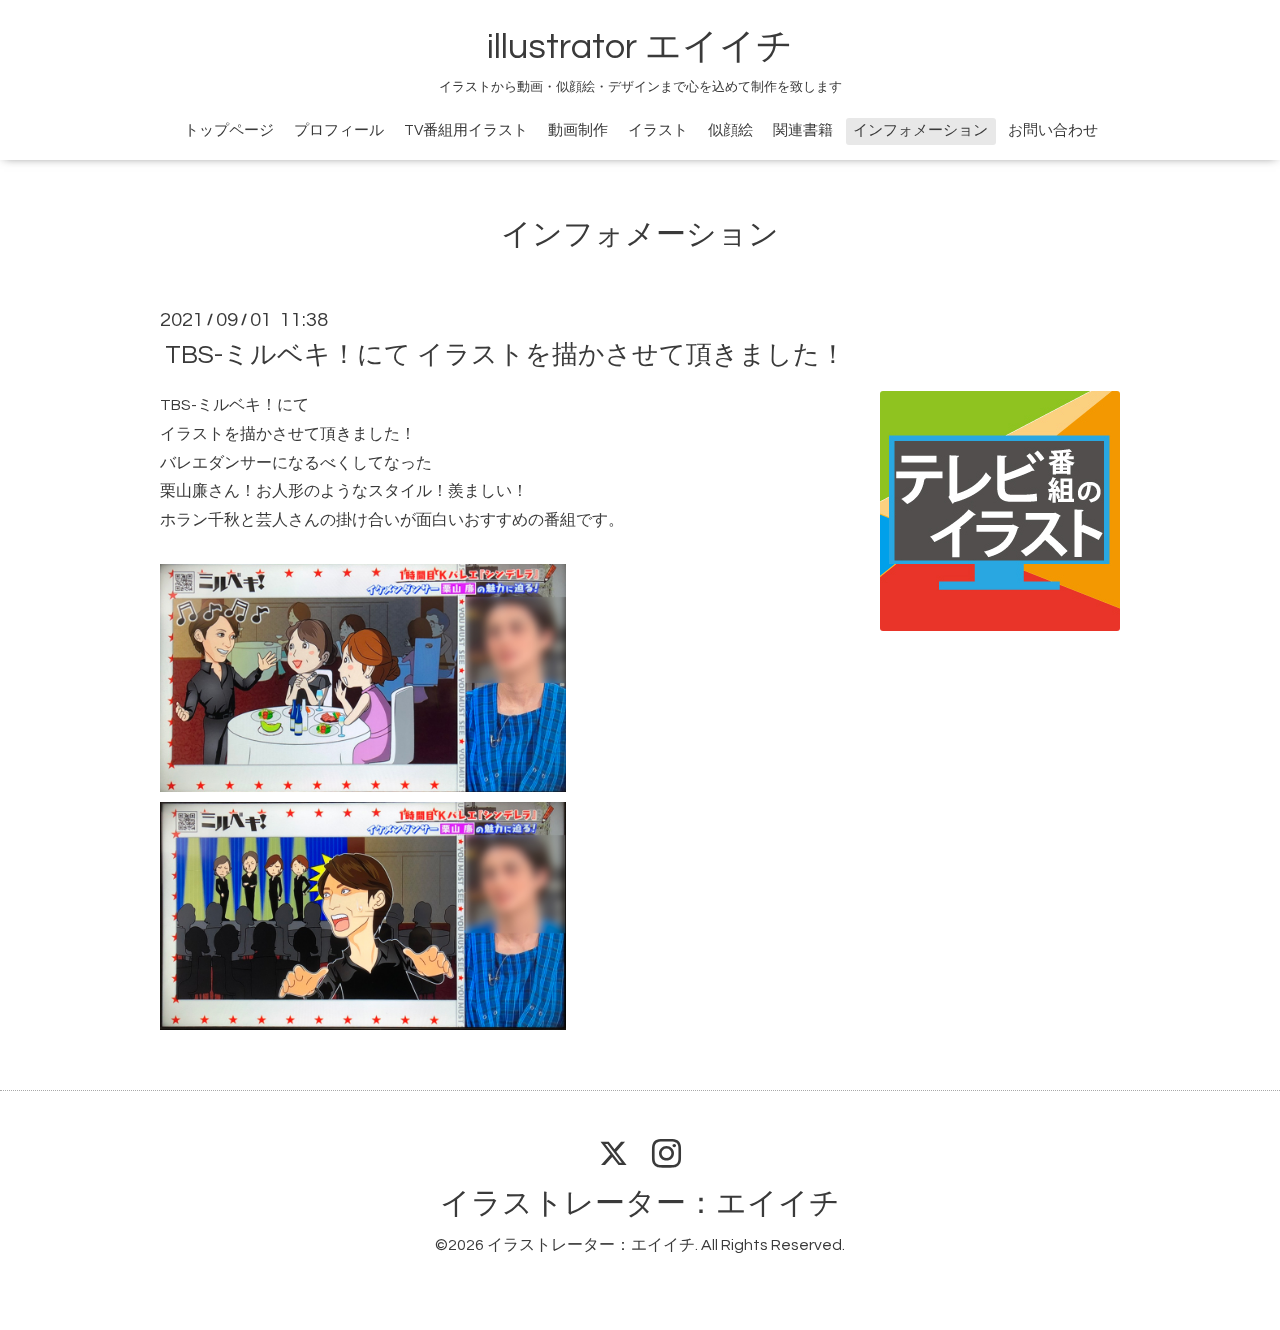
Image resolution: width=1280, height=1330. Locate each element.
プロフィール (339, 130)
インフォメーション (920, 130)
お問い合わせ (1053, 130)
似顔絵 (730, 130)
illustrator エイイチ (640, 47)
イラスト (658, 130)
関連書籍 (803, 130)
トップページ (229, 130)
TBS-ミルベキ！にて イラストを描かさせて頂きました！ (505, 355)
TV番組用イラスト (466, 130)
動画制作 (578, 130)
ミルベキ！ (237, 405)
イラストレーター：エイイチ (640, 1203)
